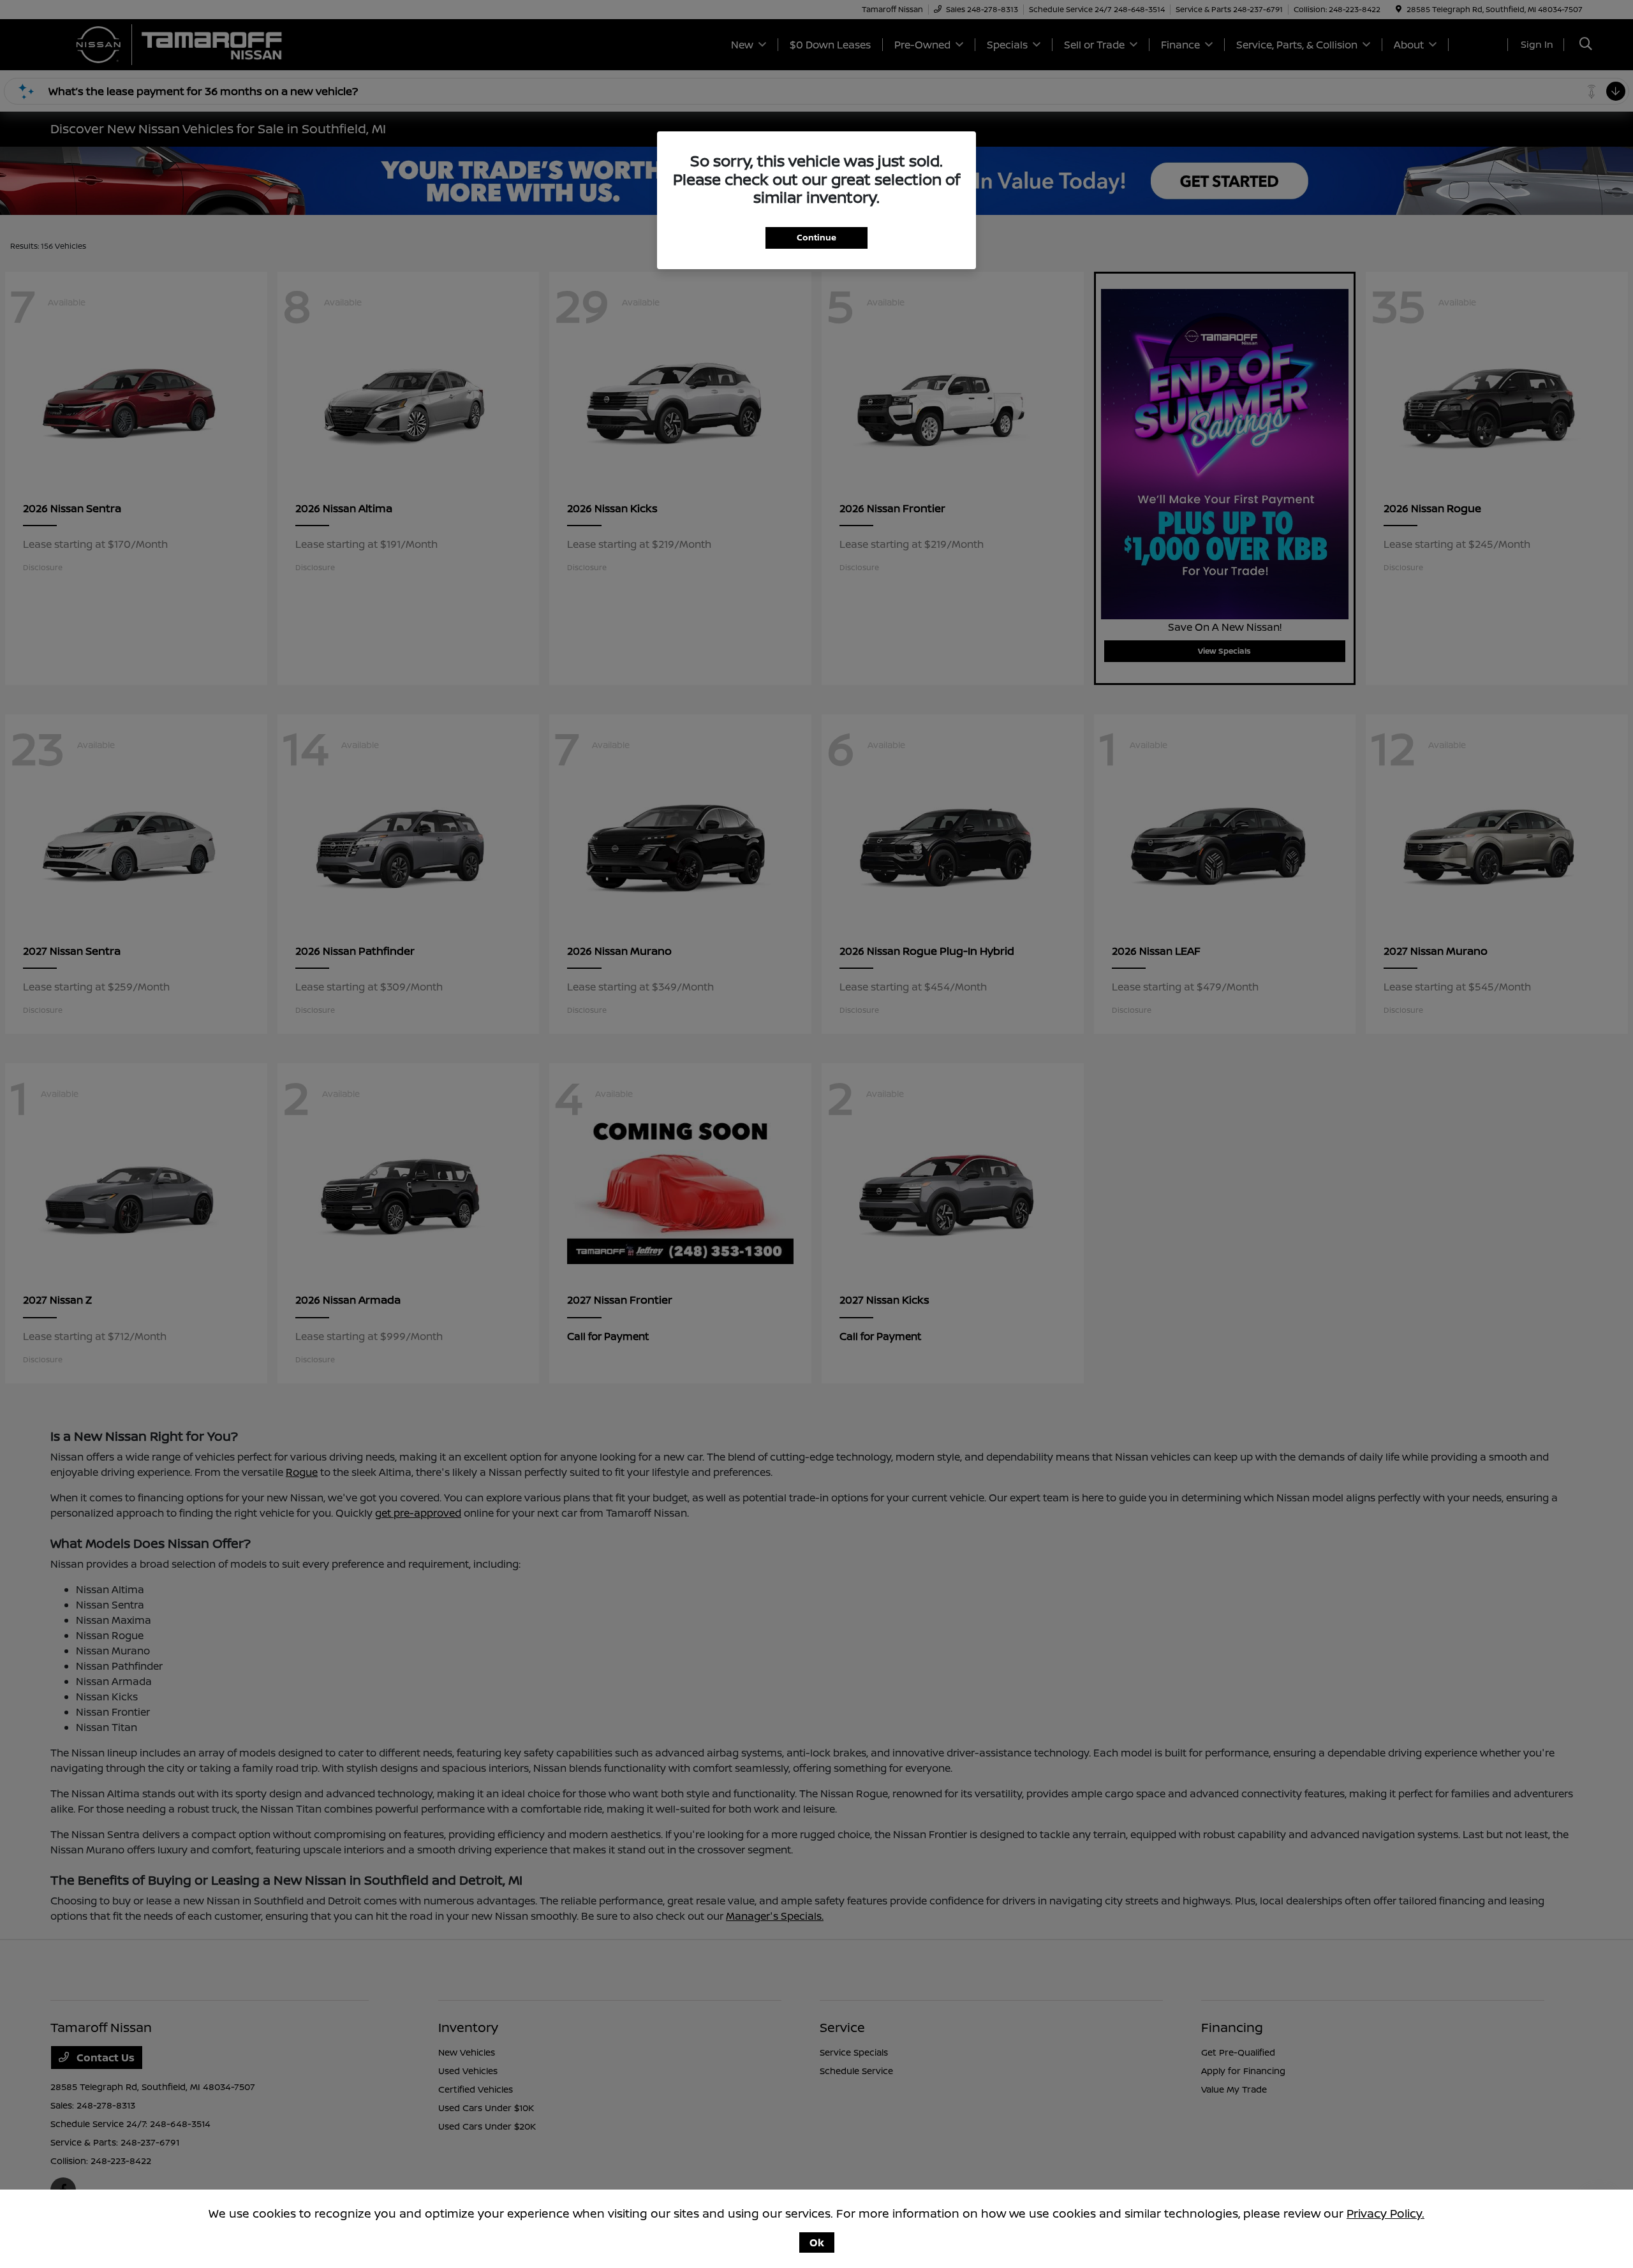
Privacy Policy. (1385, 2213)
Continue (816, 237)
